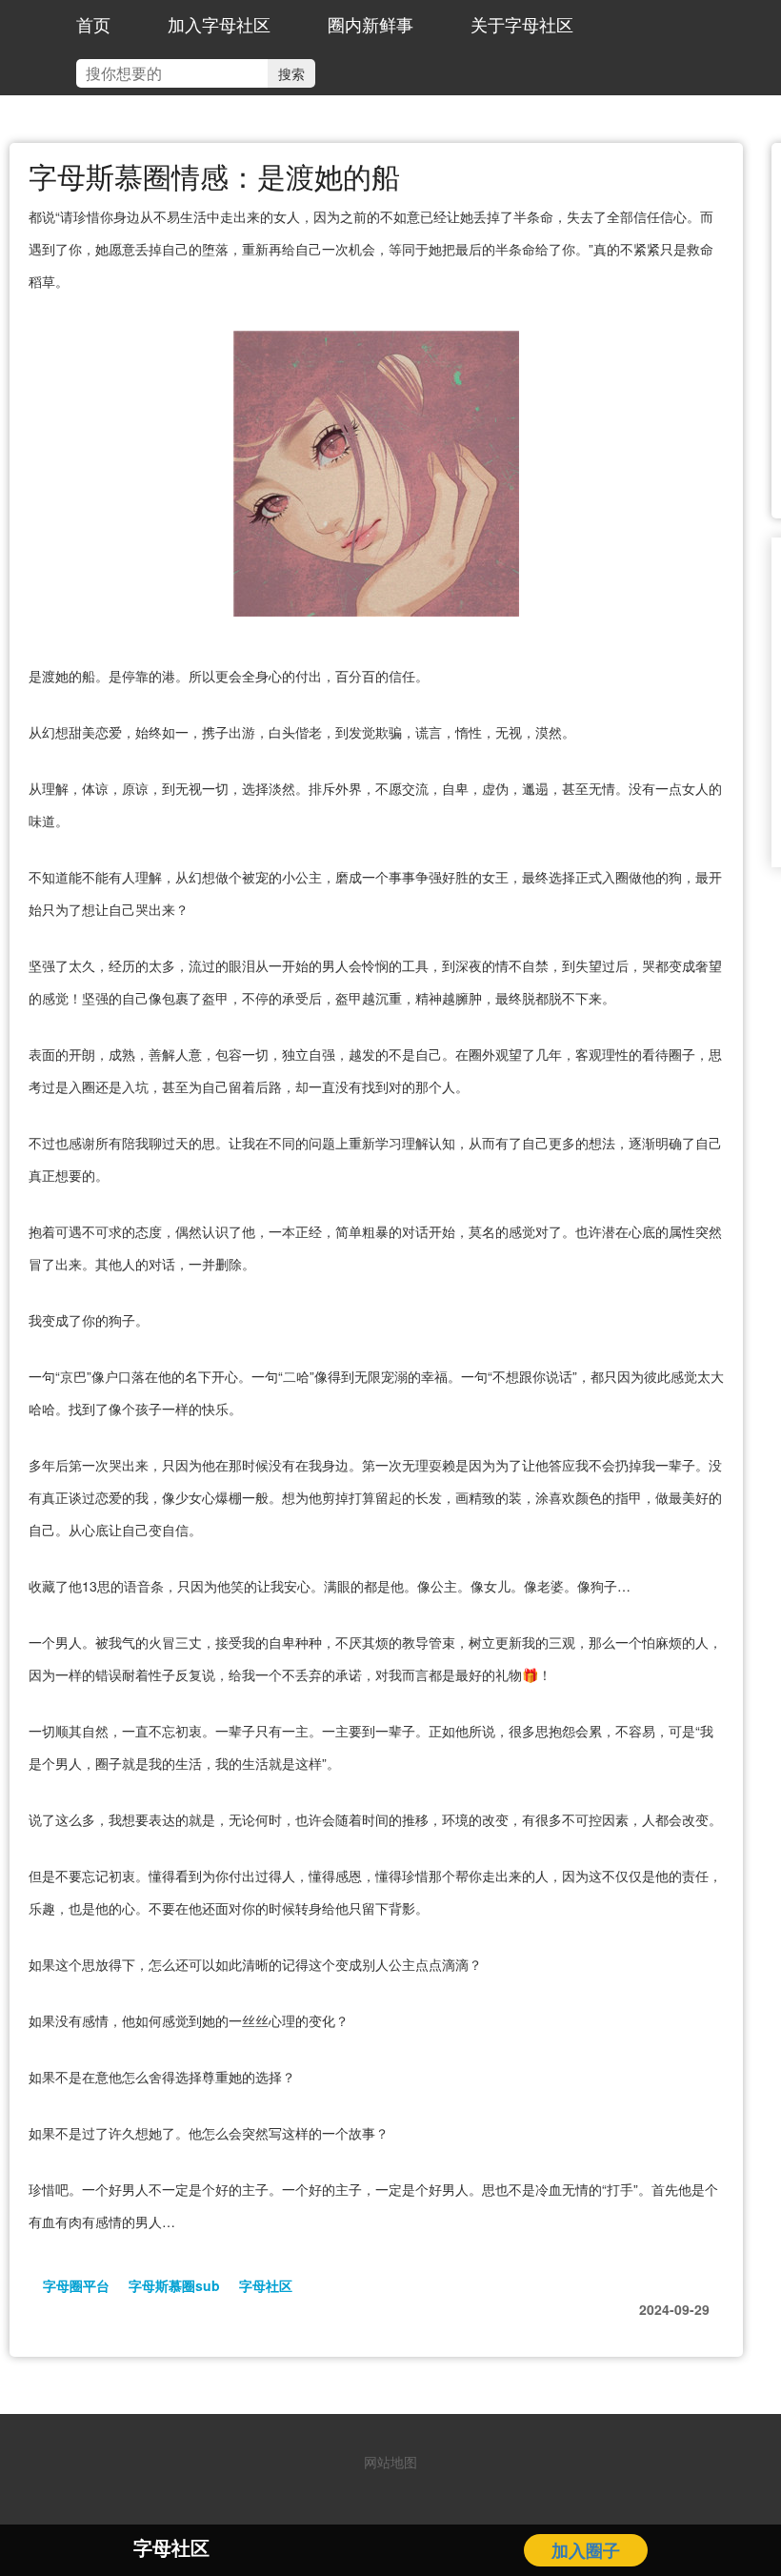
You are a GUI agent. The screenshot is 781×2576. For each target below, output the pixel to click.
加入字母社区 (219, 24)
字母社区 (266, 2285)
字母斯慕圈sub (174, 2285)
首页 (93, 24)
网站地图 (390, 2462)
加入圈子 (586, 2550)
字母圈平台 (76, 2285)
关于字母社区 (522, 24)
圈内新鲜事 (370, 24)
